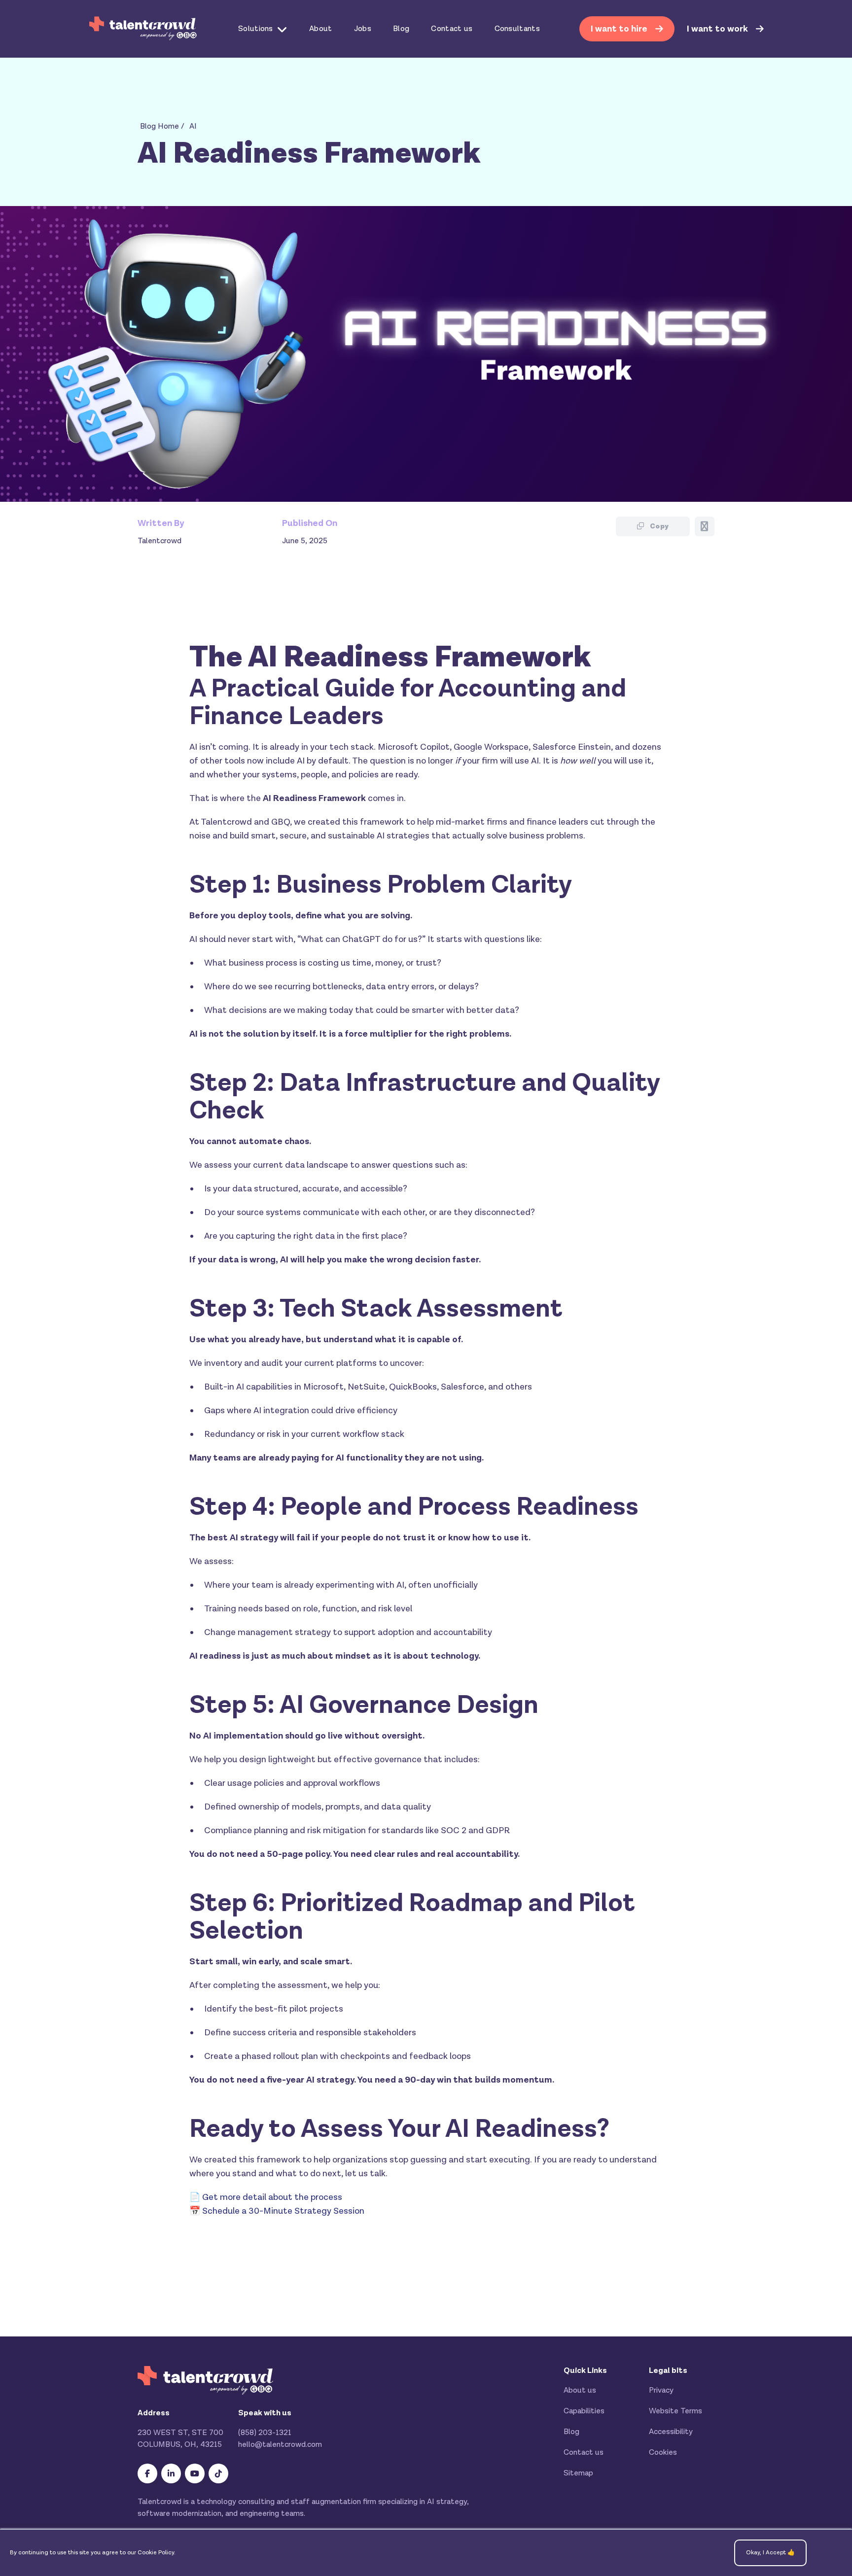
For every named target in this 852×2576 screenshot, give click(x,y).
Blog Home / (162, 126)
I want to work (718, 29)
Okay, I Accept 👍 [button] (770, 2553)
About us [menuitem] (580, 2390)
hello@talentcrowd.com (280, 2445)
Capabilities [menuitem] (584, 2411)
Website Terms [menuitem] (675, 2411)
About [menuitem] (321, 29)
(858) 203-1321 (265, 2433)
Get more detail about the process (272, 2197)
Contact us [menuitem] (452, 29)
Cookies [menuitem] (663, 2453)
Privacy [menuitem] (661, 2390)
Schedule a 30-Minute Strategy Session (283, 2211)
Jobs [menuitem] (363, 29)
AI (193, 126)
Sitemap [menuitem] (578, 2473)
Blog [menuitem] (401, 29)
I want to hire (620, 29)
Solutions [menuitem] (256, 29)
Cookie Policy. (157, 2553)
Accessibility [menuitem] (671, 2432)
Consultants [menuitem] (517, 29)
